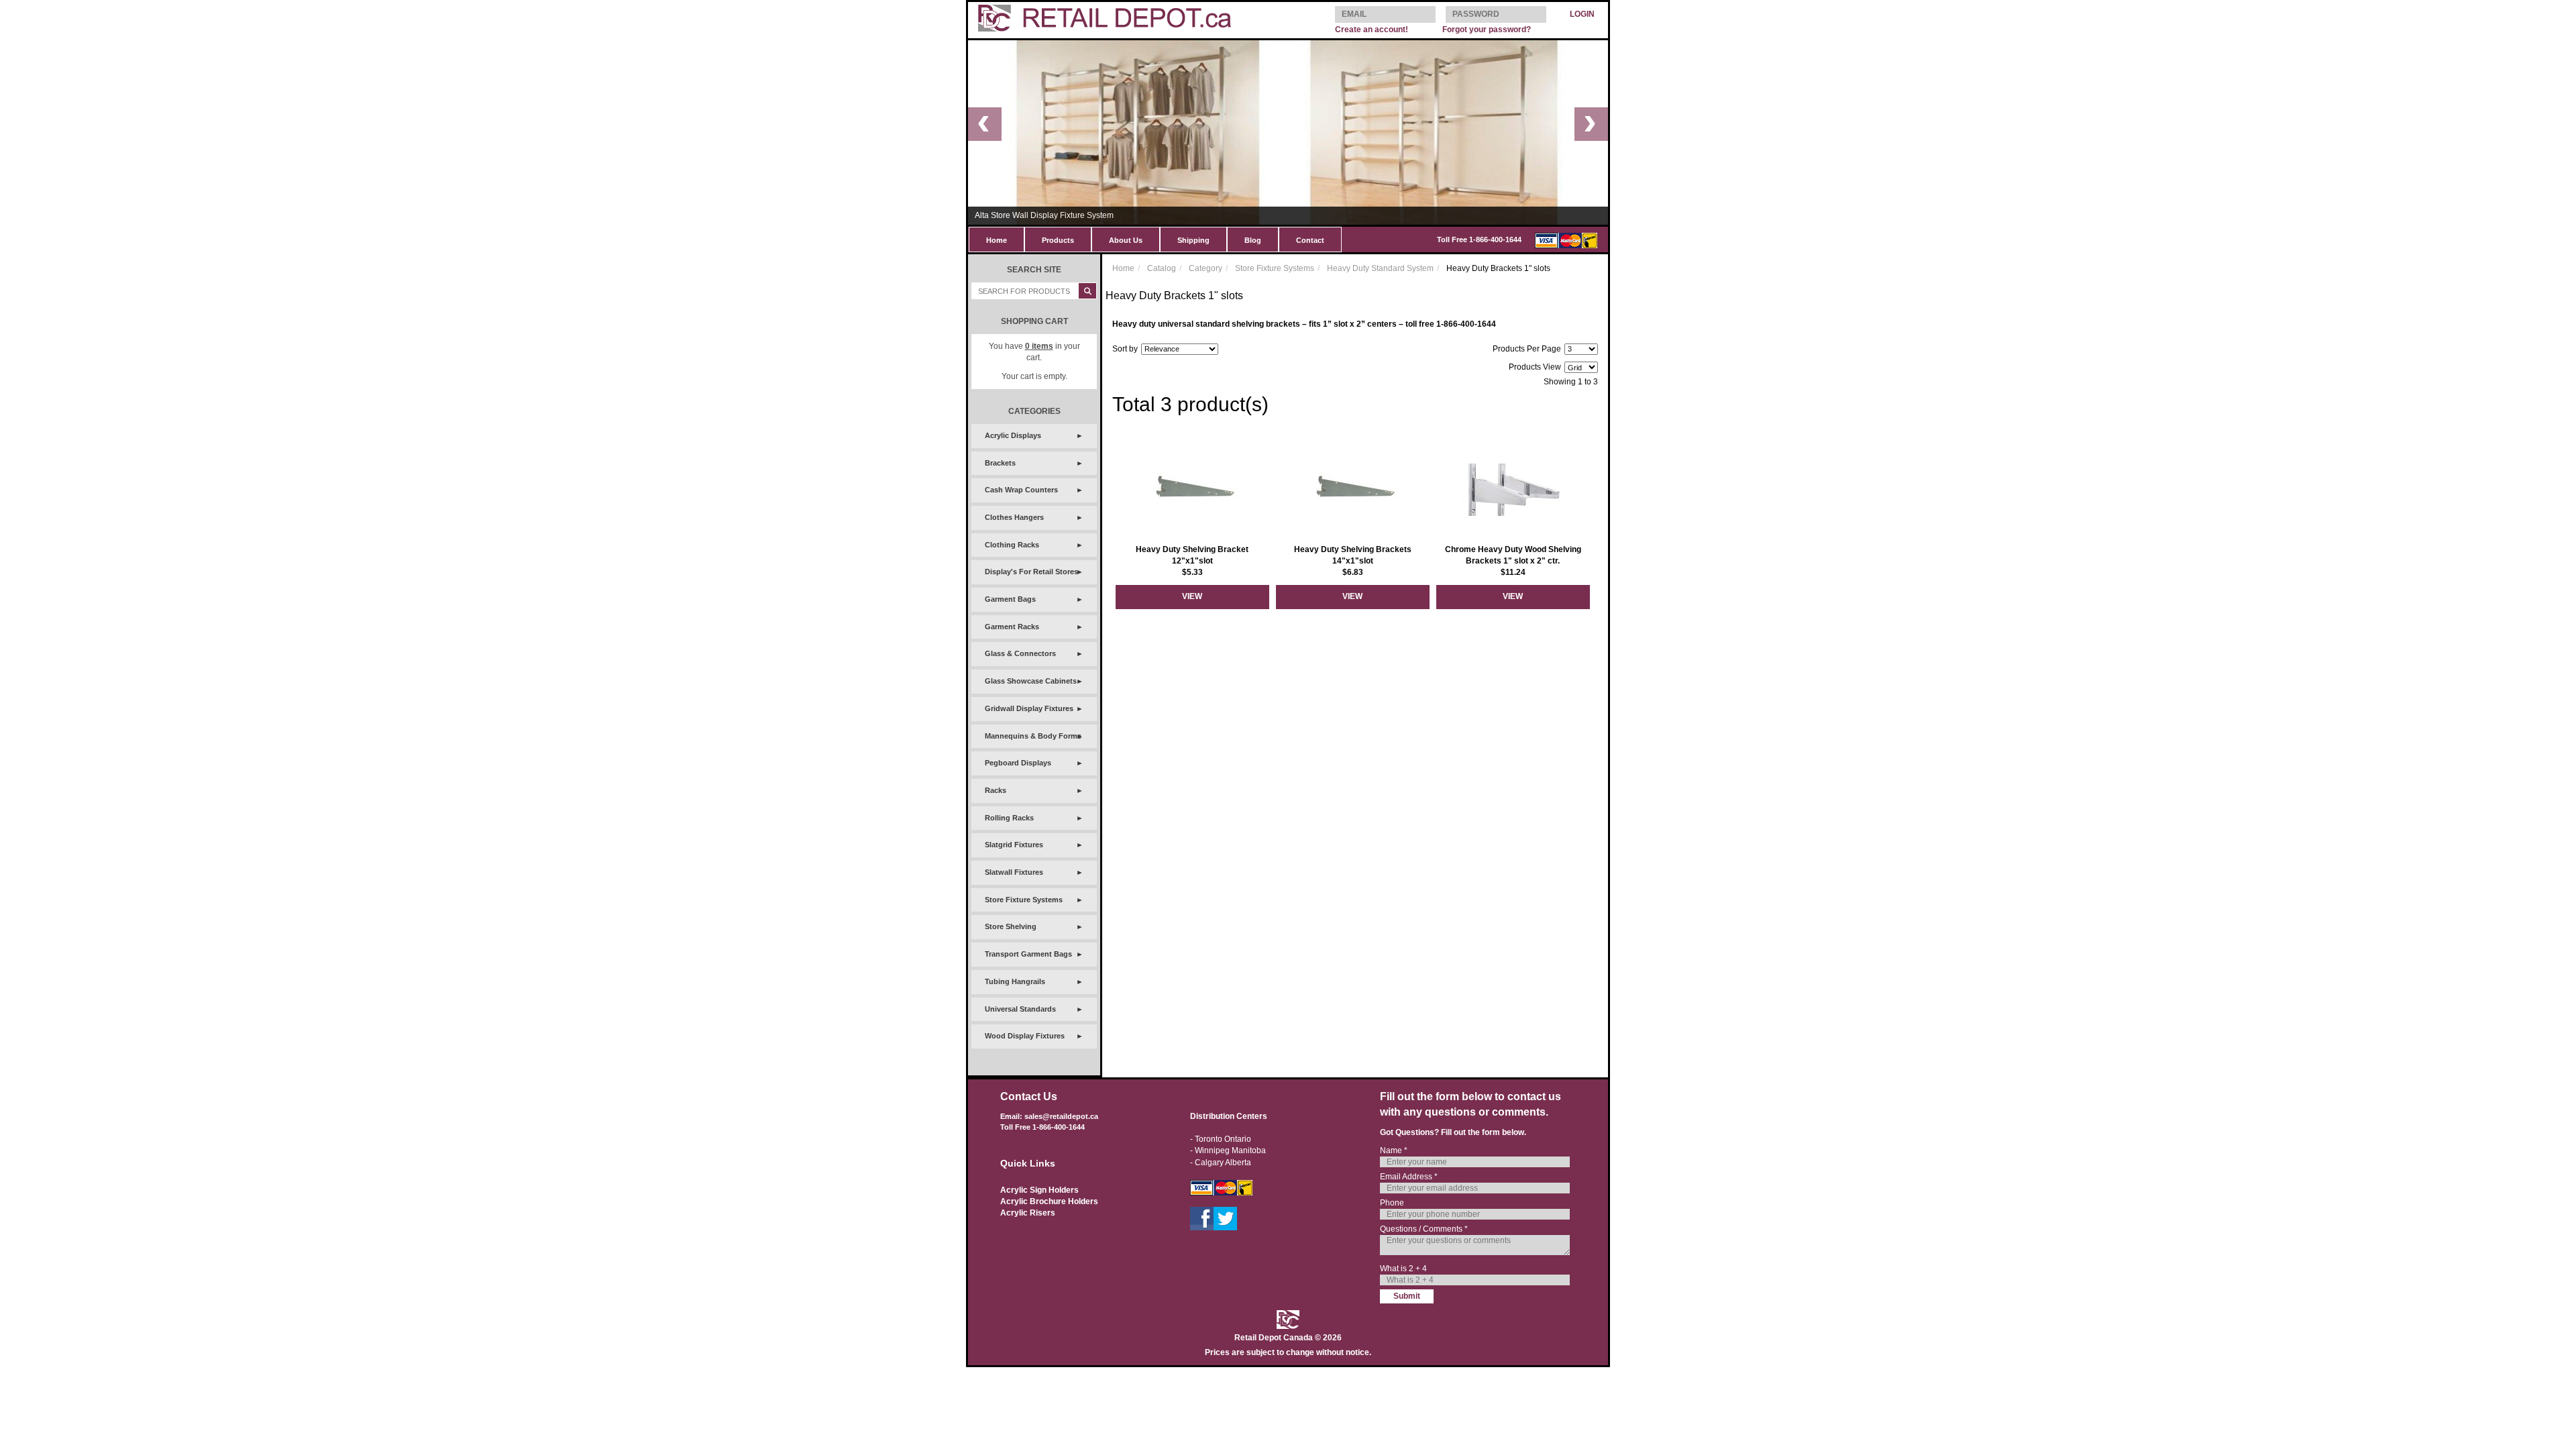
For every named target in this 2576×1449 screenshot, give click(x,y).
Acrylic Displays (1013, 435)
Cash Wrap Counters (1021, 490)
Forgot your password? (1487, 30)
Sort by (1125, 349)
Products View (1535, 367)
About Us (1126, 240)
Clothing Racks (1012, 545)
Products (1058, 240)
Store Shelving (1011, 926)
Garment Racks (1012, 627)
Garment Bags (1010, 599)
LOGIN (1582, 14)
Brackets (1000, 463)
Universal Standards (1020, 1009)
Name (1394, 1150)
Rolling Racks (1009, 818)
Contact (1310, 240)
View (1192, 596)
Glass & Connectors (1020, 653)
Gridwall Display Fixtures (1029, 708)
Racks (996, 790)
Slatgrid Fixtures (1014, 845)
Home (997, 240)
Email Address (1409, 1177)
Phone (1392, 1203)
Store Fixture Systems (1024, 900)
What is (1403, 1269)
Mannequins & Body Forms (1033, 736)
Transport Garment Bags (1028, 954)
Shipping (1193, 240)
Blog (1253, 240)
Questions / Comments (1424, 1229)
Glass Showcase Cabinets (1031, 681)
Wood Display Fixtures (1025, 1036)
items (1039, 346)
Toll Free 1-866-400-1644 (1479, 239)
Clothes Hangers (1014, 517)
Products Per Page (1527, 349)
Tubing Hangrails (1015, 981)
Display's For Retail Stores (1031, 572)
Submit (1407, 1296)
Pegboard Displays (1018, 763)
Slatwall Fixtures (1014, 872)
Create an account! (1372, 30)
